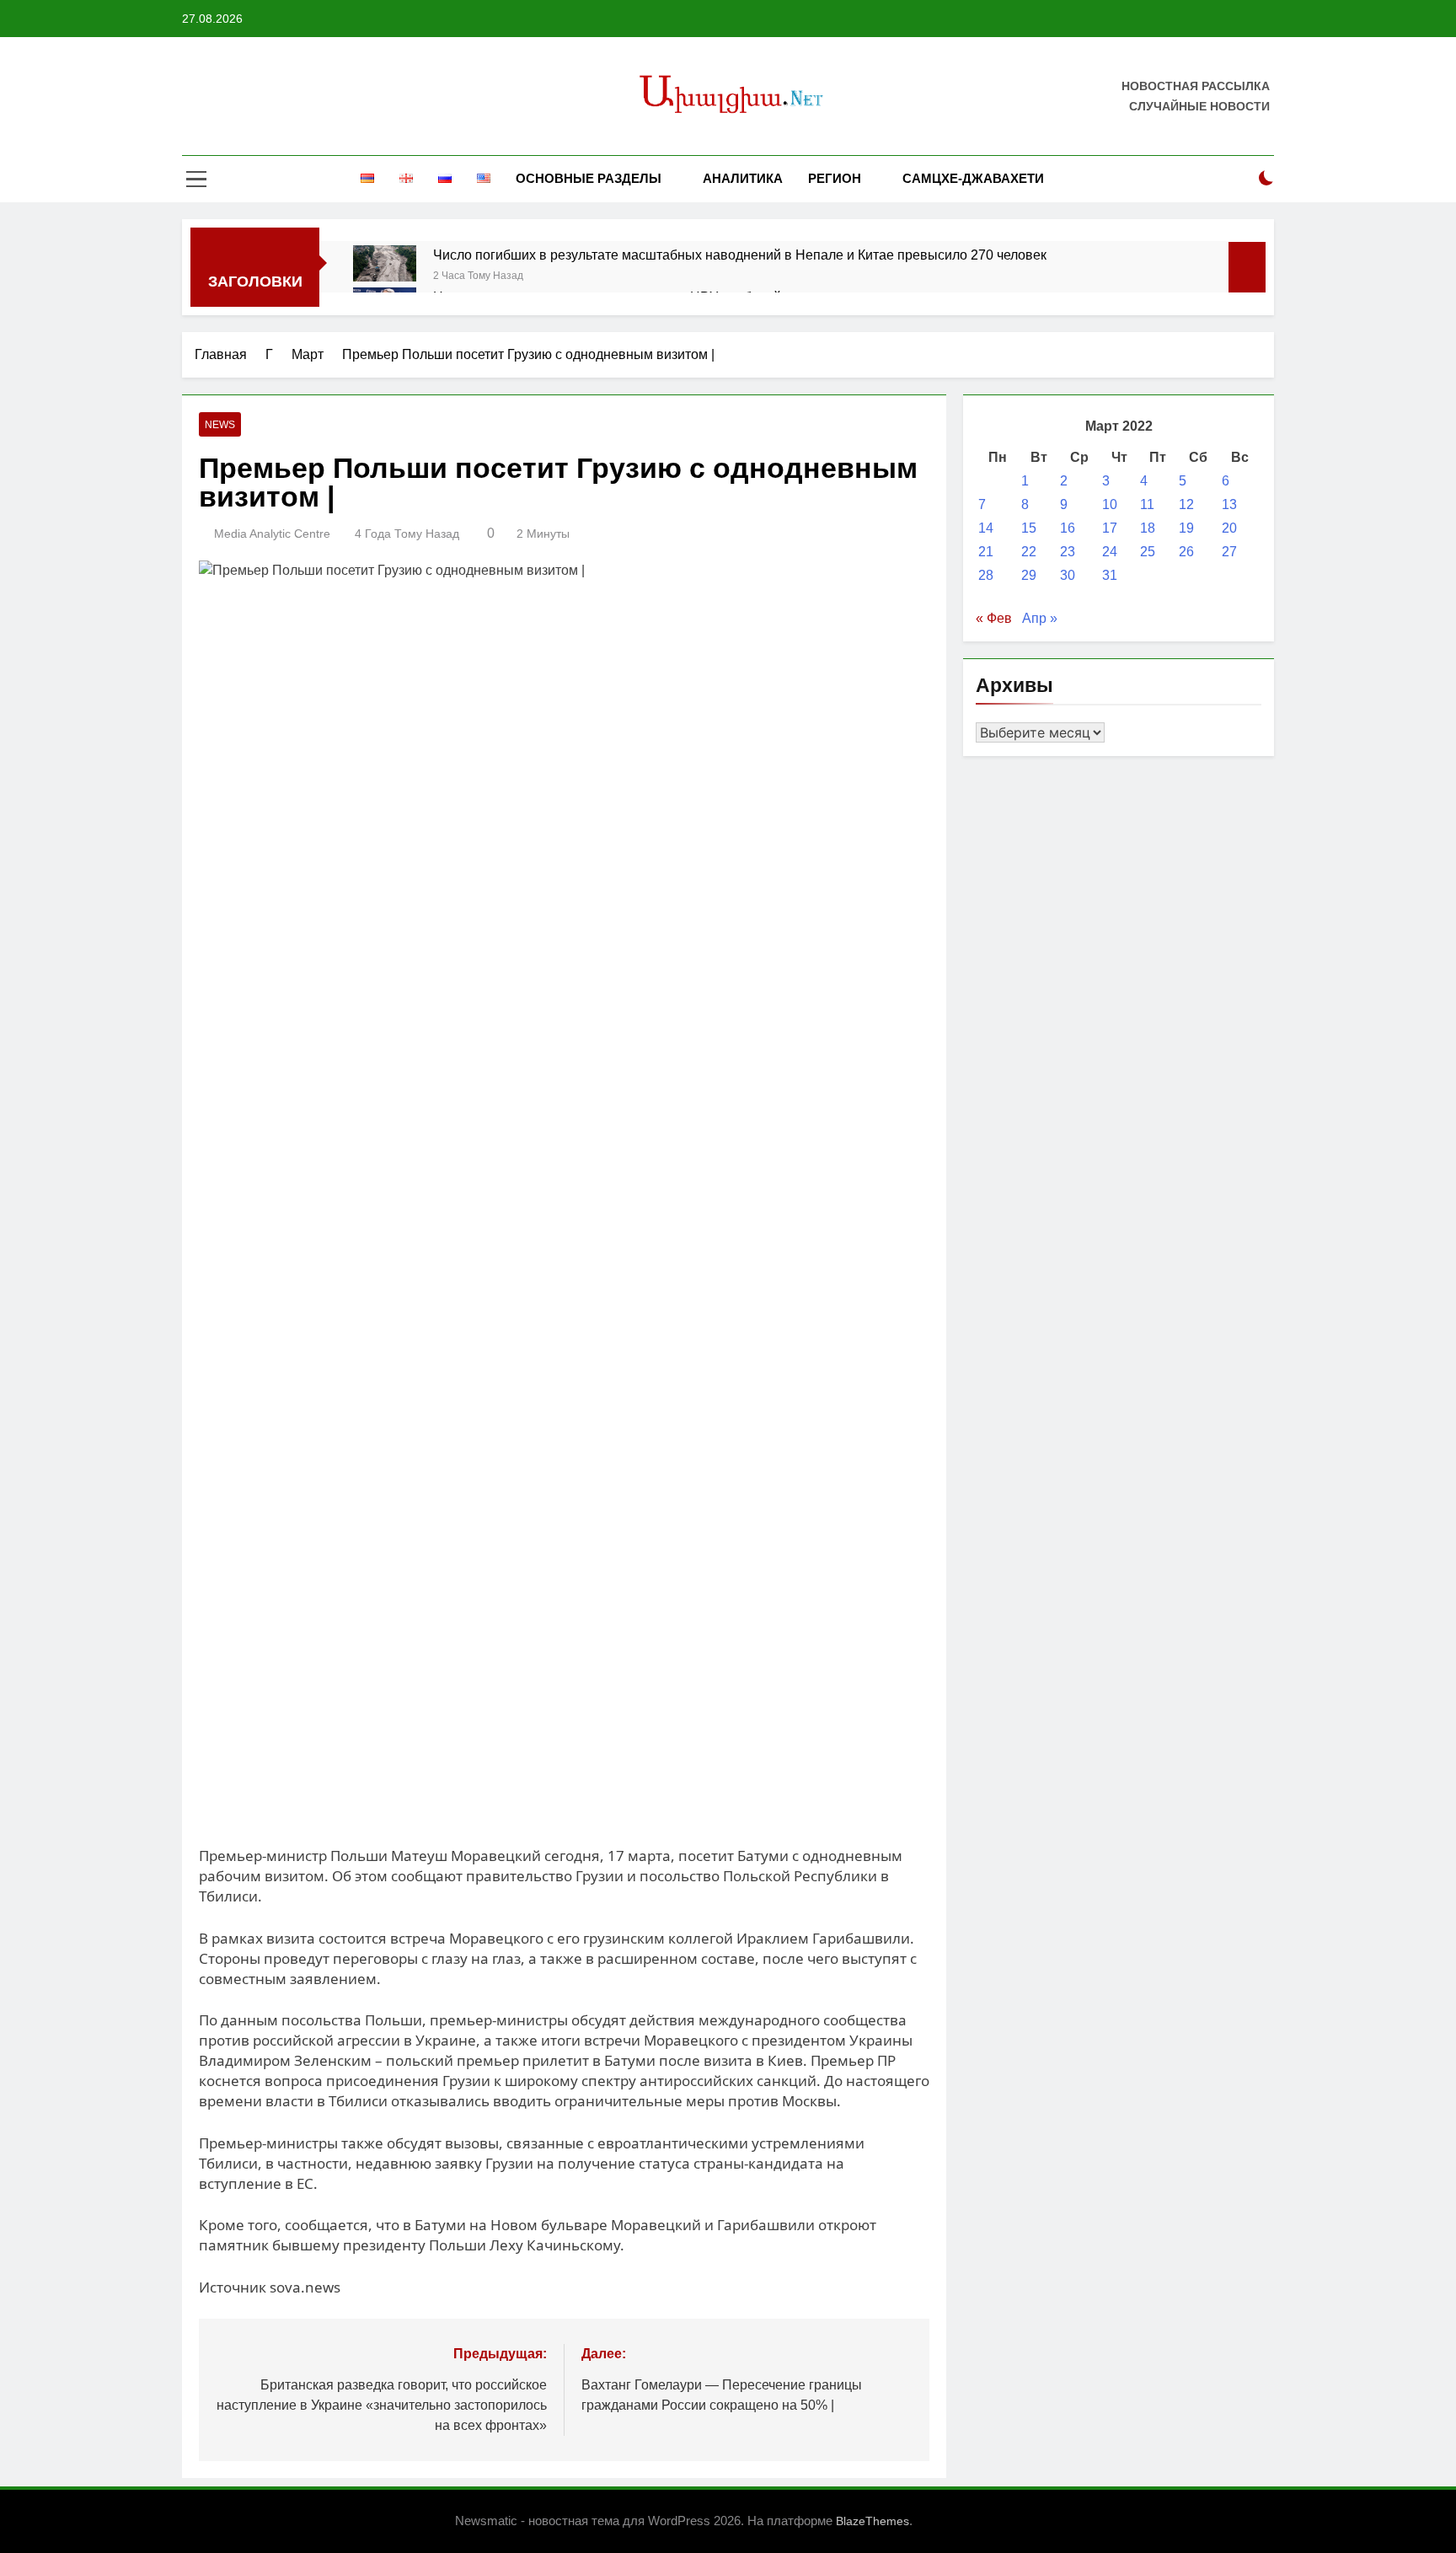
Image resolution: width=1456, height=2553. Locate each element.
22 (1029, 552)
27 (1229, 552)
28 (986, 575)
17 (1110, 528)
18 (1148, 528)
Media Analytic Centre (272, 534)
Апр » (1040, 618)
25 (1148, 552)
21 (986, 552)
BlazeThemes (873, 2521)
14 (986, 528)
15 (1029, 528)
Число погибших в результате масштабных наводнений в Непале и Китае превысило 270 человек (740, 255)
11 (1147, 504)
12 (1186, 504)
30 (1068, 575)
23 (1068, 552)
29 (1029, 575)
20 (1229, 528)
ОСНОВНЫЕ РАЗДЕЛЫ (589, 178)
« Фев (994, 618)
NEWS (220, 425)
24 (1110, 552)
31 (1110, 575)
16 (1068, 528)
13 (1229, 504)
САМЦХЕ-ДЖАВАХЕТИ (973, 178)
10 (1110, 504)
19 (1186, 528)
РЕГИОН (835, 178)
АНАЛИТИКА (743, 178)
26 (1186, 552)
